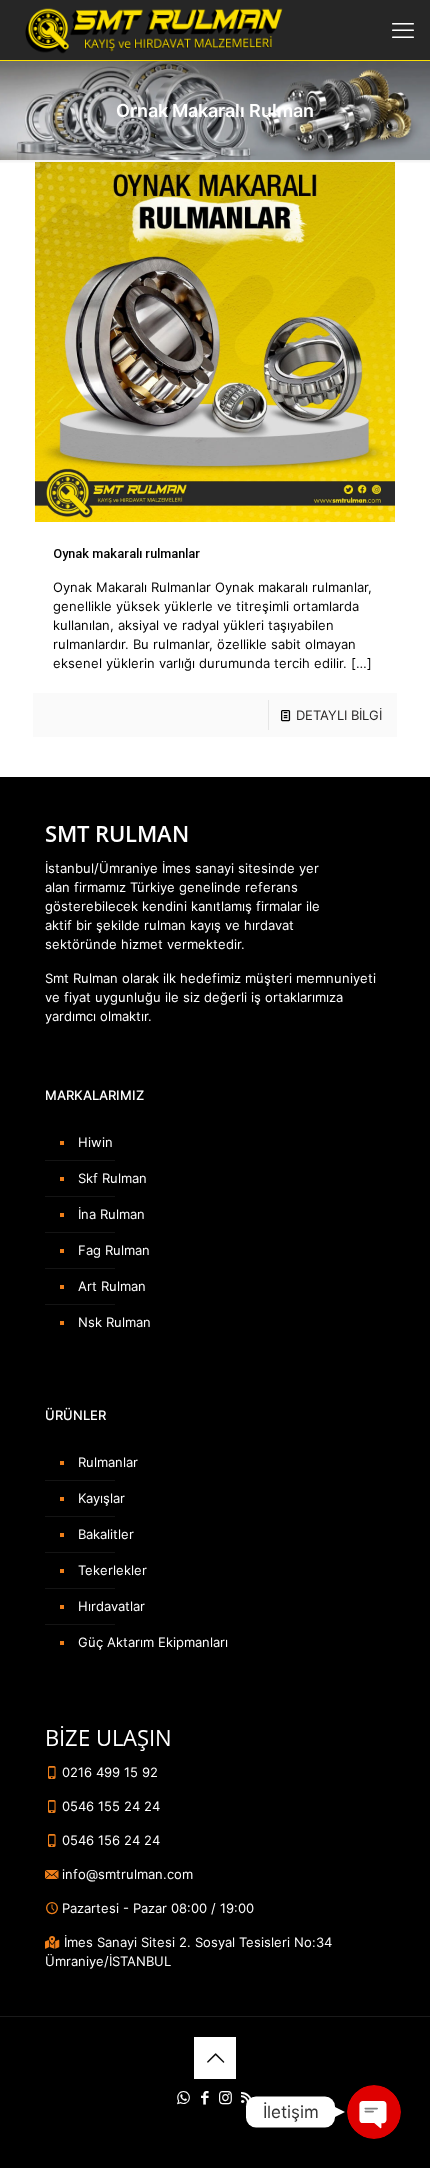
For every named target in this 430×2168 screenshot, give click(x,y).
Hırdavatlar (111, 1606)
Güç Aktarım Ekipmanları (153, 1642)
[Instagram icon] (225, 2097)
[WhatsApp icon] (183, 2097)
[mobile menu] (403, 30)
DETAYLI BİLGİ (339, 715)
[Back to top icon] (215, 2058)
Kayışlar (101, 1498)
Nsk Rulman (114, 1322)
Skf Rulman (112, 1178)
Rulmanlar (108, 1462)
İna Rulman (111, 1214)
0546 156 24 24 (109, 1840)
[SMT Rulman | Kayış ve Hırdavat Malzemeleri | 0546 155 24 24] (151, 30)
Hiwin (95, 1142)
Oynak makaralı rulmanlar (126, 553)
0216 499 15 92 (108, 1772)
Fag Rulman (114, 1250)
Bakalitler (106, 1534)
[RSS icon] (246, 2097)
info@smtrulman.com (125, 1874)
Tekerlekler (112, 1570)
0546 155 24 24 (109, 1806)
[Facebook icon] (204, 2097)
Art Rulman (112, 1286)
